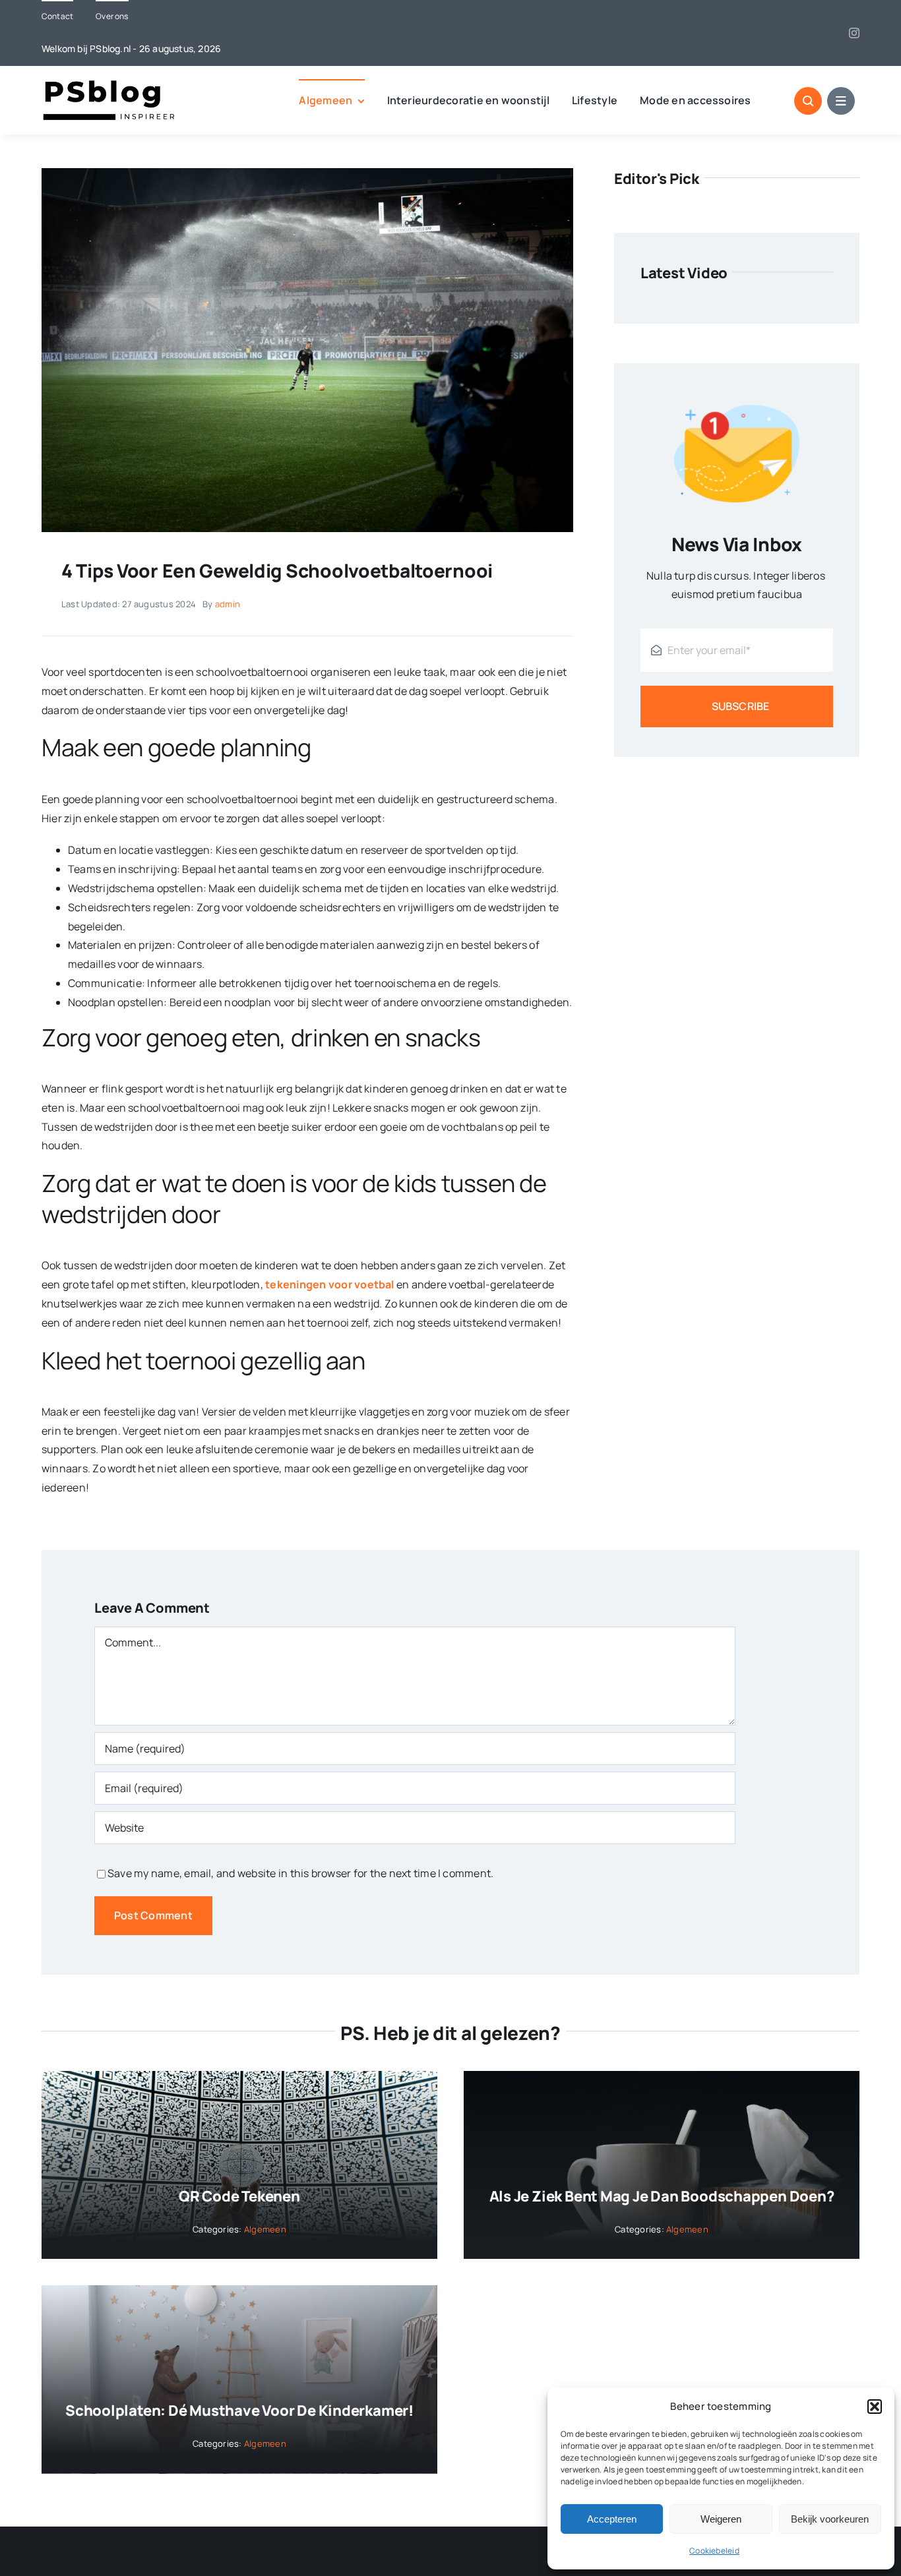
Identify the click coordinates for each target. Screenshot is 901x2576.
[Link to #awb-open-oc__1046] (808, 101)
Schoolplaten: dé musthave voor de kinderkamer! (239, 2411)
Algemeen (265, 2229)
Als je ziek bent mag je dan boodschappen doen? (662, 2196)
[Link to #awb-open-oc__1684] (841, 101)
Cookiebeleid (714, 2551)
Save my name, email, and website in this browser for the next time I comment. (300, 1873)
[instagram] (854, 33)
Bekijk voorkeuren (830, 2519)
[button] (875, 2407)
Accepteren (612, 2519)
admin (228, 604)
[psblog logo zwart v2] (111, 84)
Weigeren (721, 2519)
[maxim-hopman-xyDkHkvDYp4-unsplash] (307, 173)
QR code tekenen (239, 2196)
